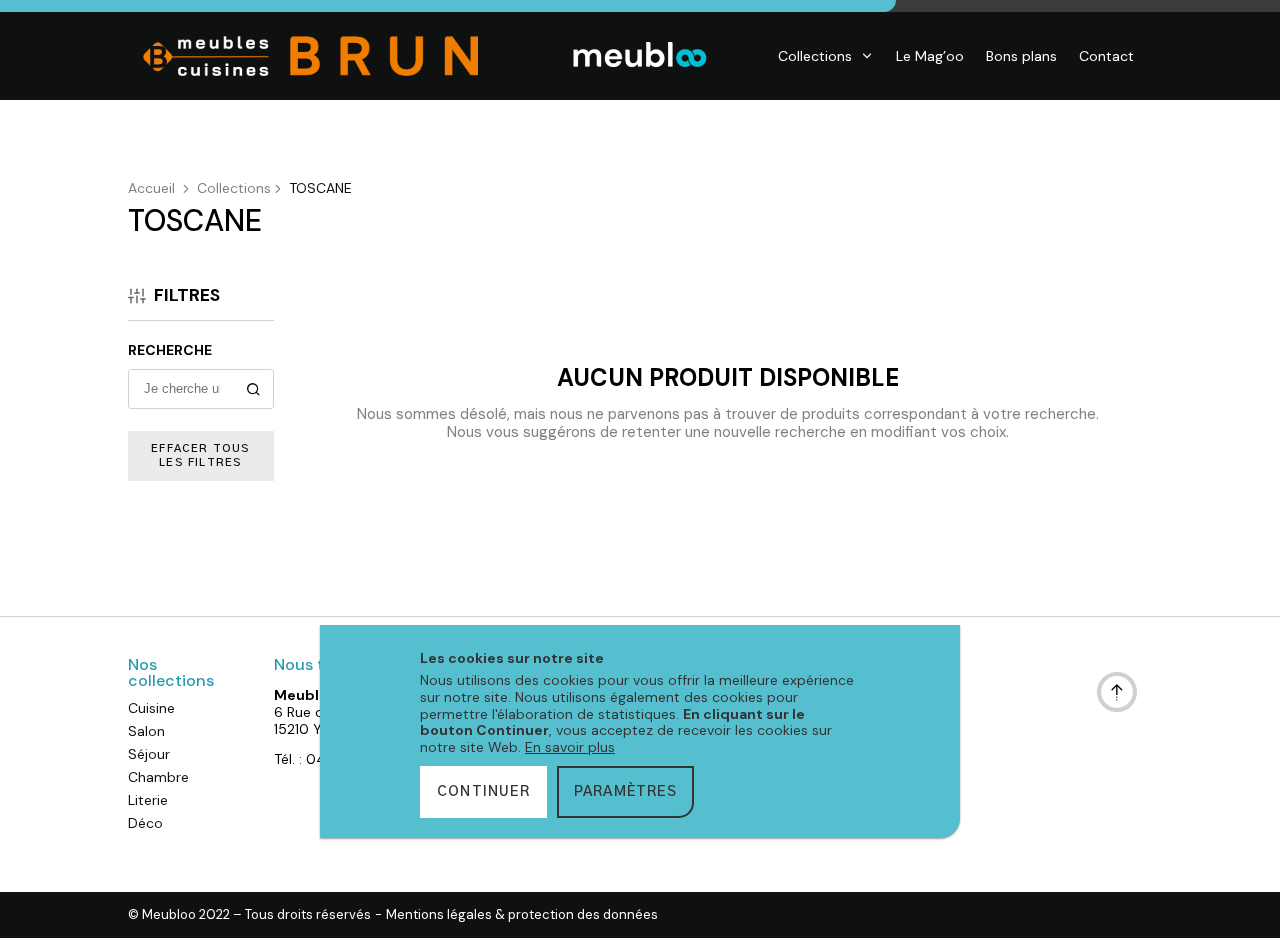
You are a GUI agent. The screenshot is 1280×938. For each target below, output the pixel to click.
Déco (145, 823)
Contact (1106, 56)
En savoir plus (570, 747)
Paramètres (625, 792)
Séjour (149, 754)
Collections (815, 56)
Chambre (158, 777)
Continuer (483, 792)
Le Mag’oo (930, 56)
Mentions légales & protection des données (522, 915)
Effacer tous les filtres (200, 455)
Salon (146, 731)
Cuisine (151, 708)
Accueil (151, 188)
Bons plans (1021, 56)
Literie (148, 800)
